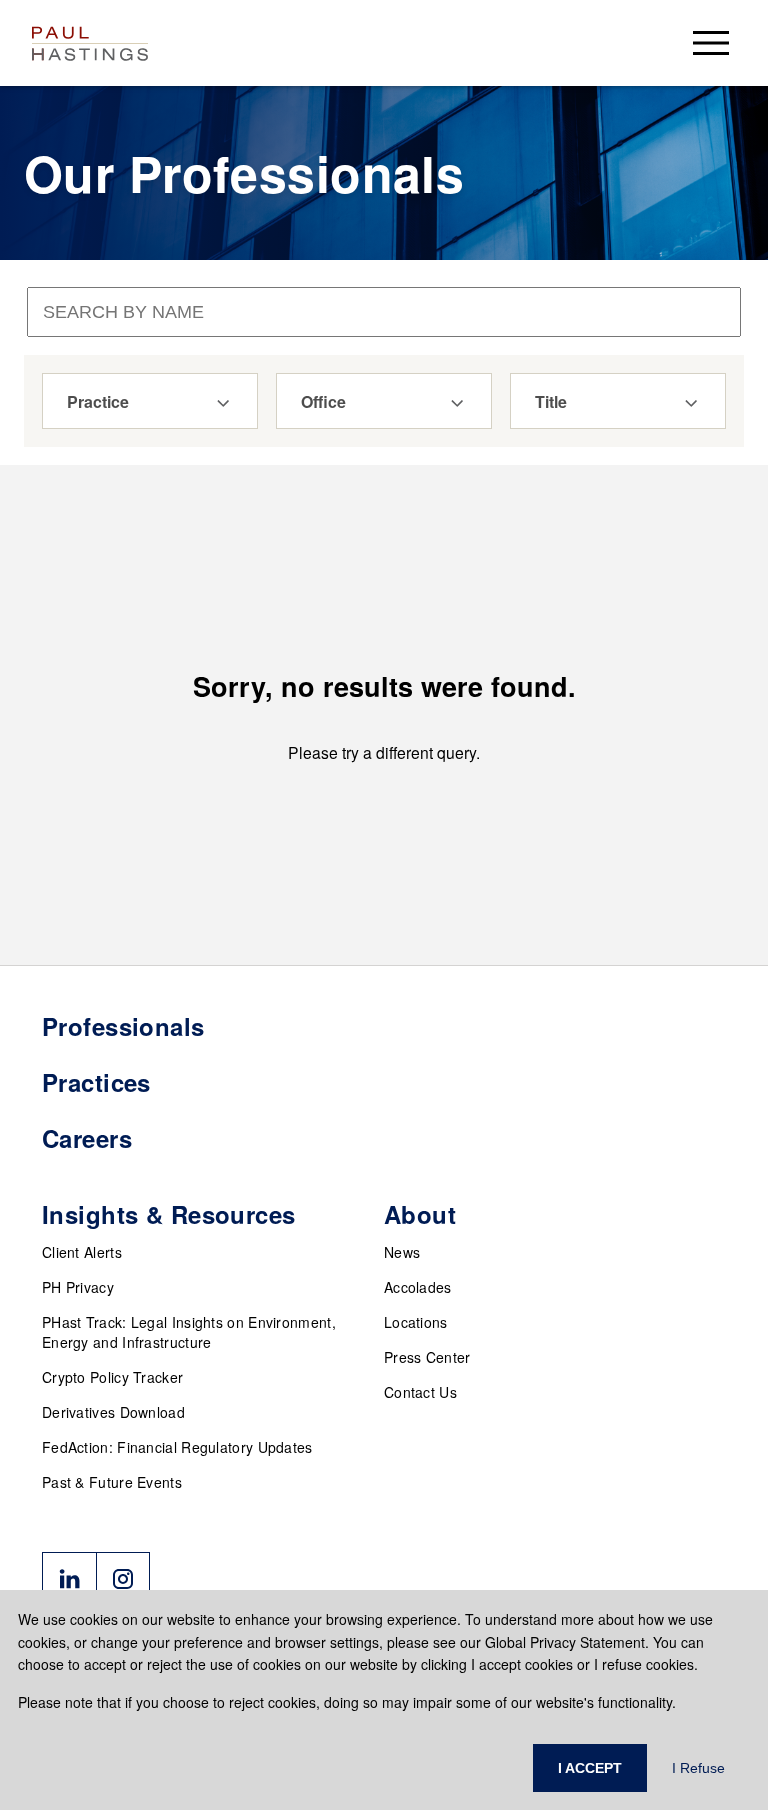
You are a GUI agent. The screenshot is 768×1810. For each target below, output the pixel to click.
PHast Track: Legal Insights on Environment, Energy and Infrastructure (189, 1332)
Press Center (427, 1357)
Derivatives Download (113, 1412)
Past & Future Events (112, 1482)
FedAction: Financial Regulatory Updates (177, 1447)
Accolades (418, 1287)
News (402, 1252)
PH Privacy (78, 1287)
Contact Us (420, 1392)
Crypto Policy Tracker (112, 1377)
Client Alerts (82, 1252)
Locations (416, 1322)
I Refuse (698, 1768)
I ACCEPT (590, 1768)
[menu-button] (711, 42)
